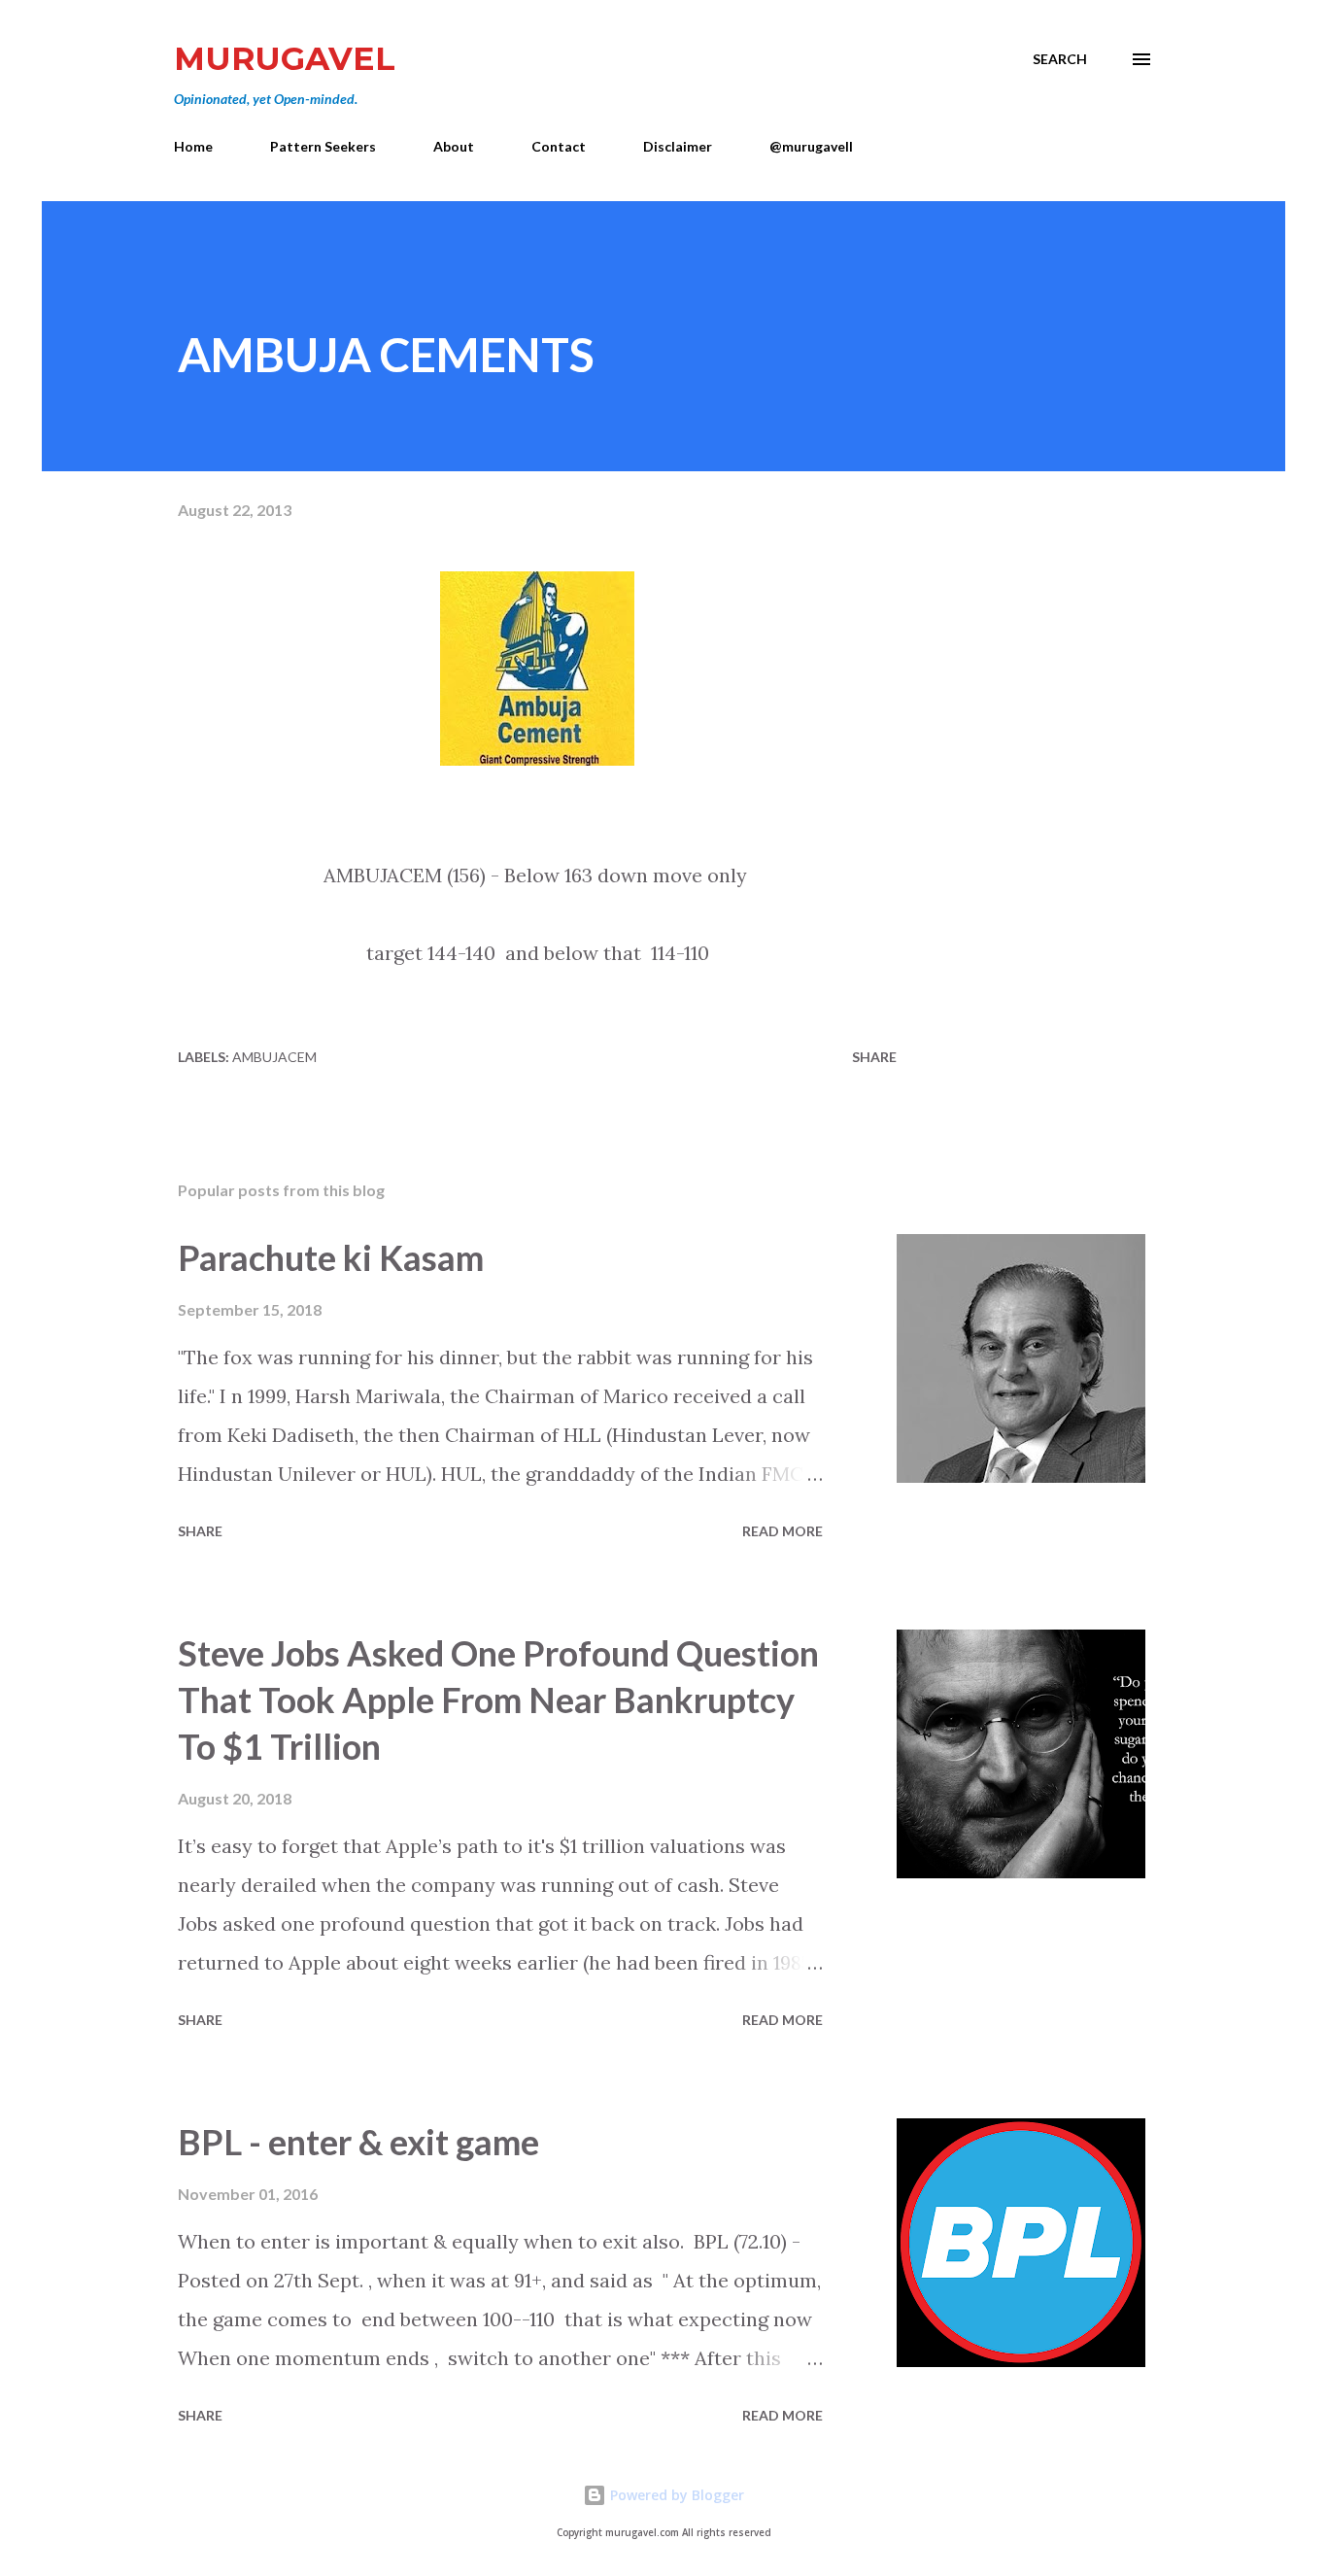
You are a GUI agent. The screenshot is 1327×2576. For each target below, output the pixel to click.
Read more (783, 1531)
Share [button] (874, 1057)
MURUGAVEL (285, 58)
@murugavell (811, 146)
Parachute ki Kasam (331, 1257)
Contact (559, 146)
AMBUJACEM (274, 1057)
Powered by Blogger (675, 2495)
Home (193, 146)
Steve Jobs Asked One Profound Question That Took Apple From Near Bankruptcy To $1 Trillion (498, 1700)
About (454, 146)
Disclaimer (678, 146)
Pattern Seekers (323, 146)
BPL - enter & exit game (358, 2142)
